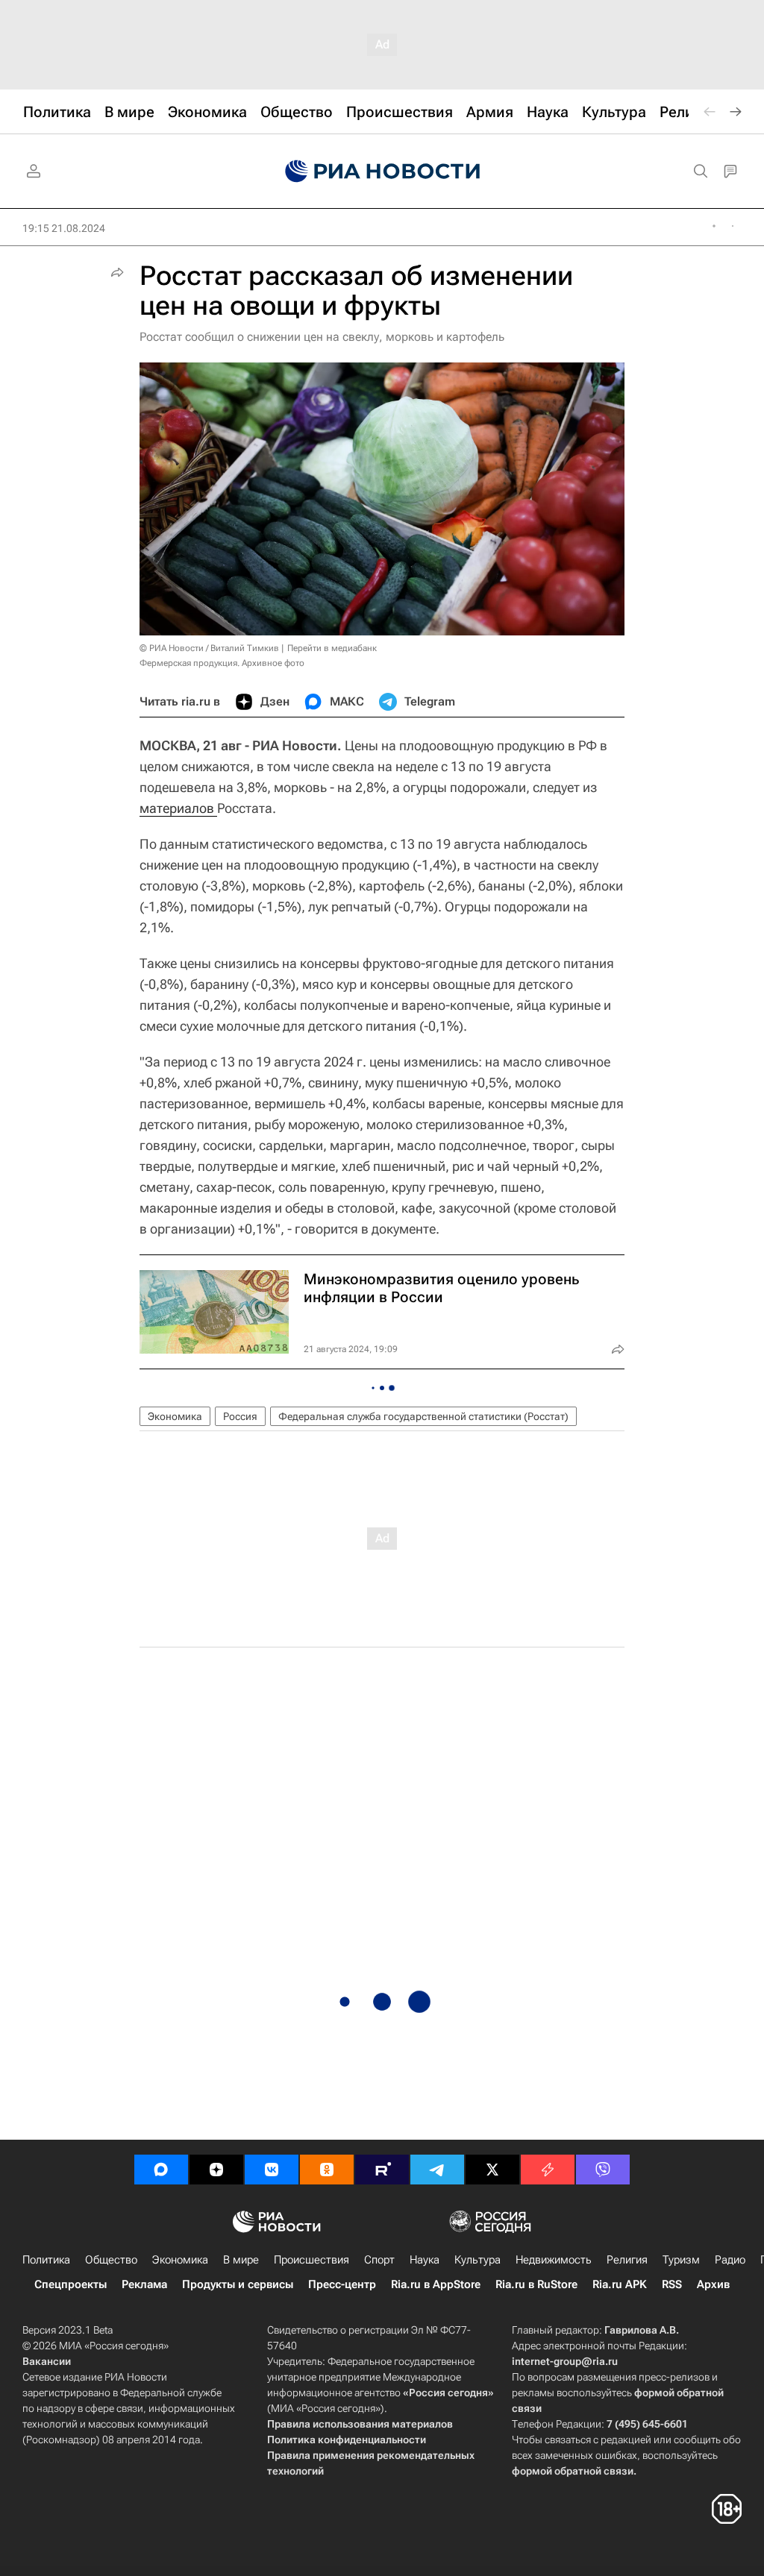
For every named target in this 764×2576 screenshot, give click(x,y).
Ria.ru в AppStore (436, 2284)
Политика (46, 2260)
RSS (672, 2284)
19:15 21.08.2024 (64, 228)
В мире (241, 2260)
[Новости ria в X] (492, 2170)
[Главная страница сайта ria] (382, 172)
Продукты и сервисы (238, 2284)
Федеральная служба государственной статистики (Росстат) (423, 1416)
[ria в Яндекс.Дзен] (216, 2170)
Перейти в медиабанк (332, 648)
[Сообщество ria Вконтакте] (272, 2170)
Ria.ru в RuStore (536, 2284)
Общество (111, 2260)
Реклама (144, 2284)
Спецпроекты (71, 2284)
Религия (627, 2260)
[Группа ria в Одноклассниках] (327, 2170)
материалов (178, 808)
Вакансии (47, 2361)
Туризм (681, 2260)
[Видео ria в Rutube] (382, 2170)
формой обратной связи (573, 2471)
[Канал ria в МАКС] (161, 2170)
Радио (730, 2260)
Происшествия (311, 2260)
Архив (713, 2284)
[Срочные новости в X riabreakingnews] (548, 2170)
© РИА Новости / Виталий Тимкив (209, 648)
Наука (425, 2260)
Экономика (175, 1416)
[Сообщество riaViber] (603, 2170)
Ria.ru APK (620, 2284)
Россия (240, 1416)
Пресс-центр (342, 2284)
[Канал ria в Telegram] (437, 2170)
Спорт (379, 2260)
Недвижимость (554, 2260)
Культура (477, 2260)
